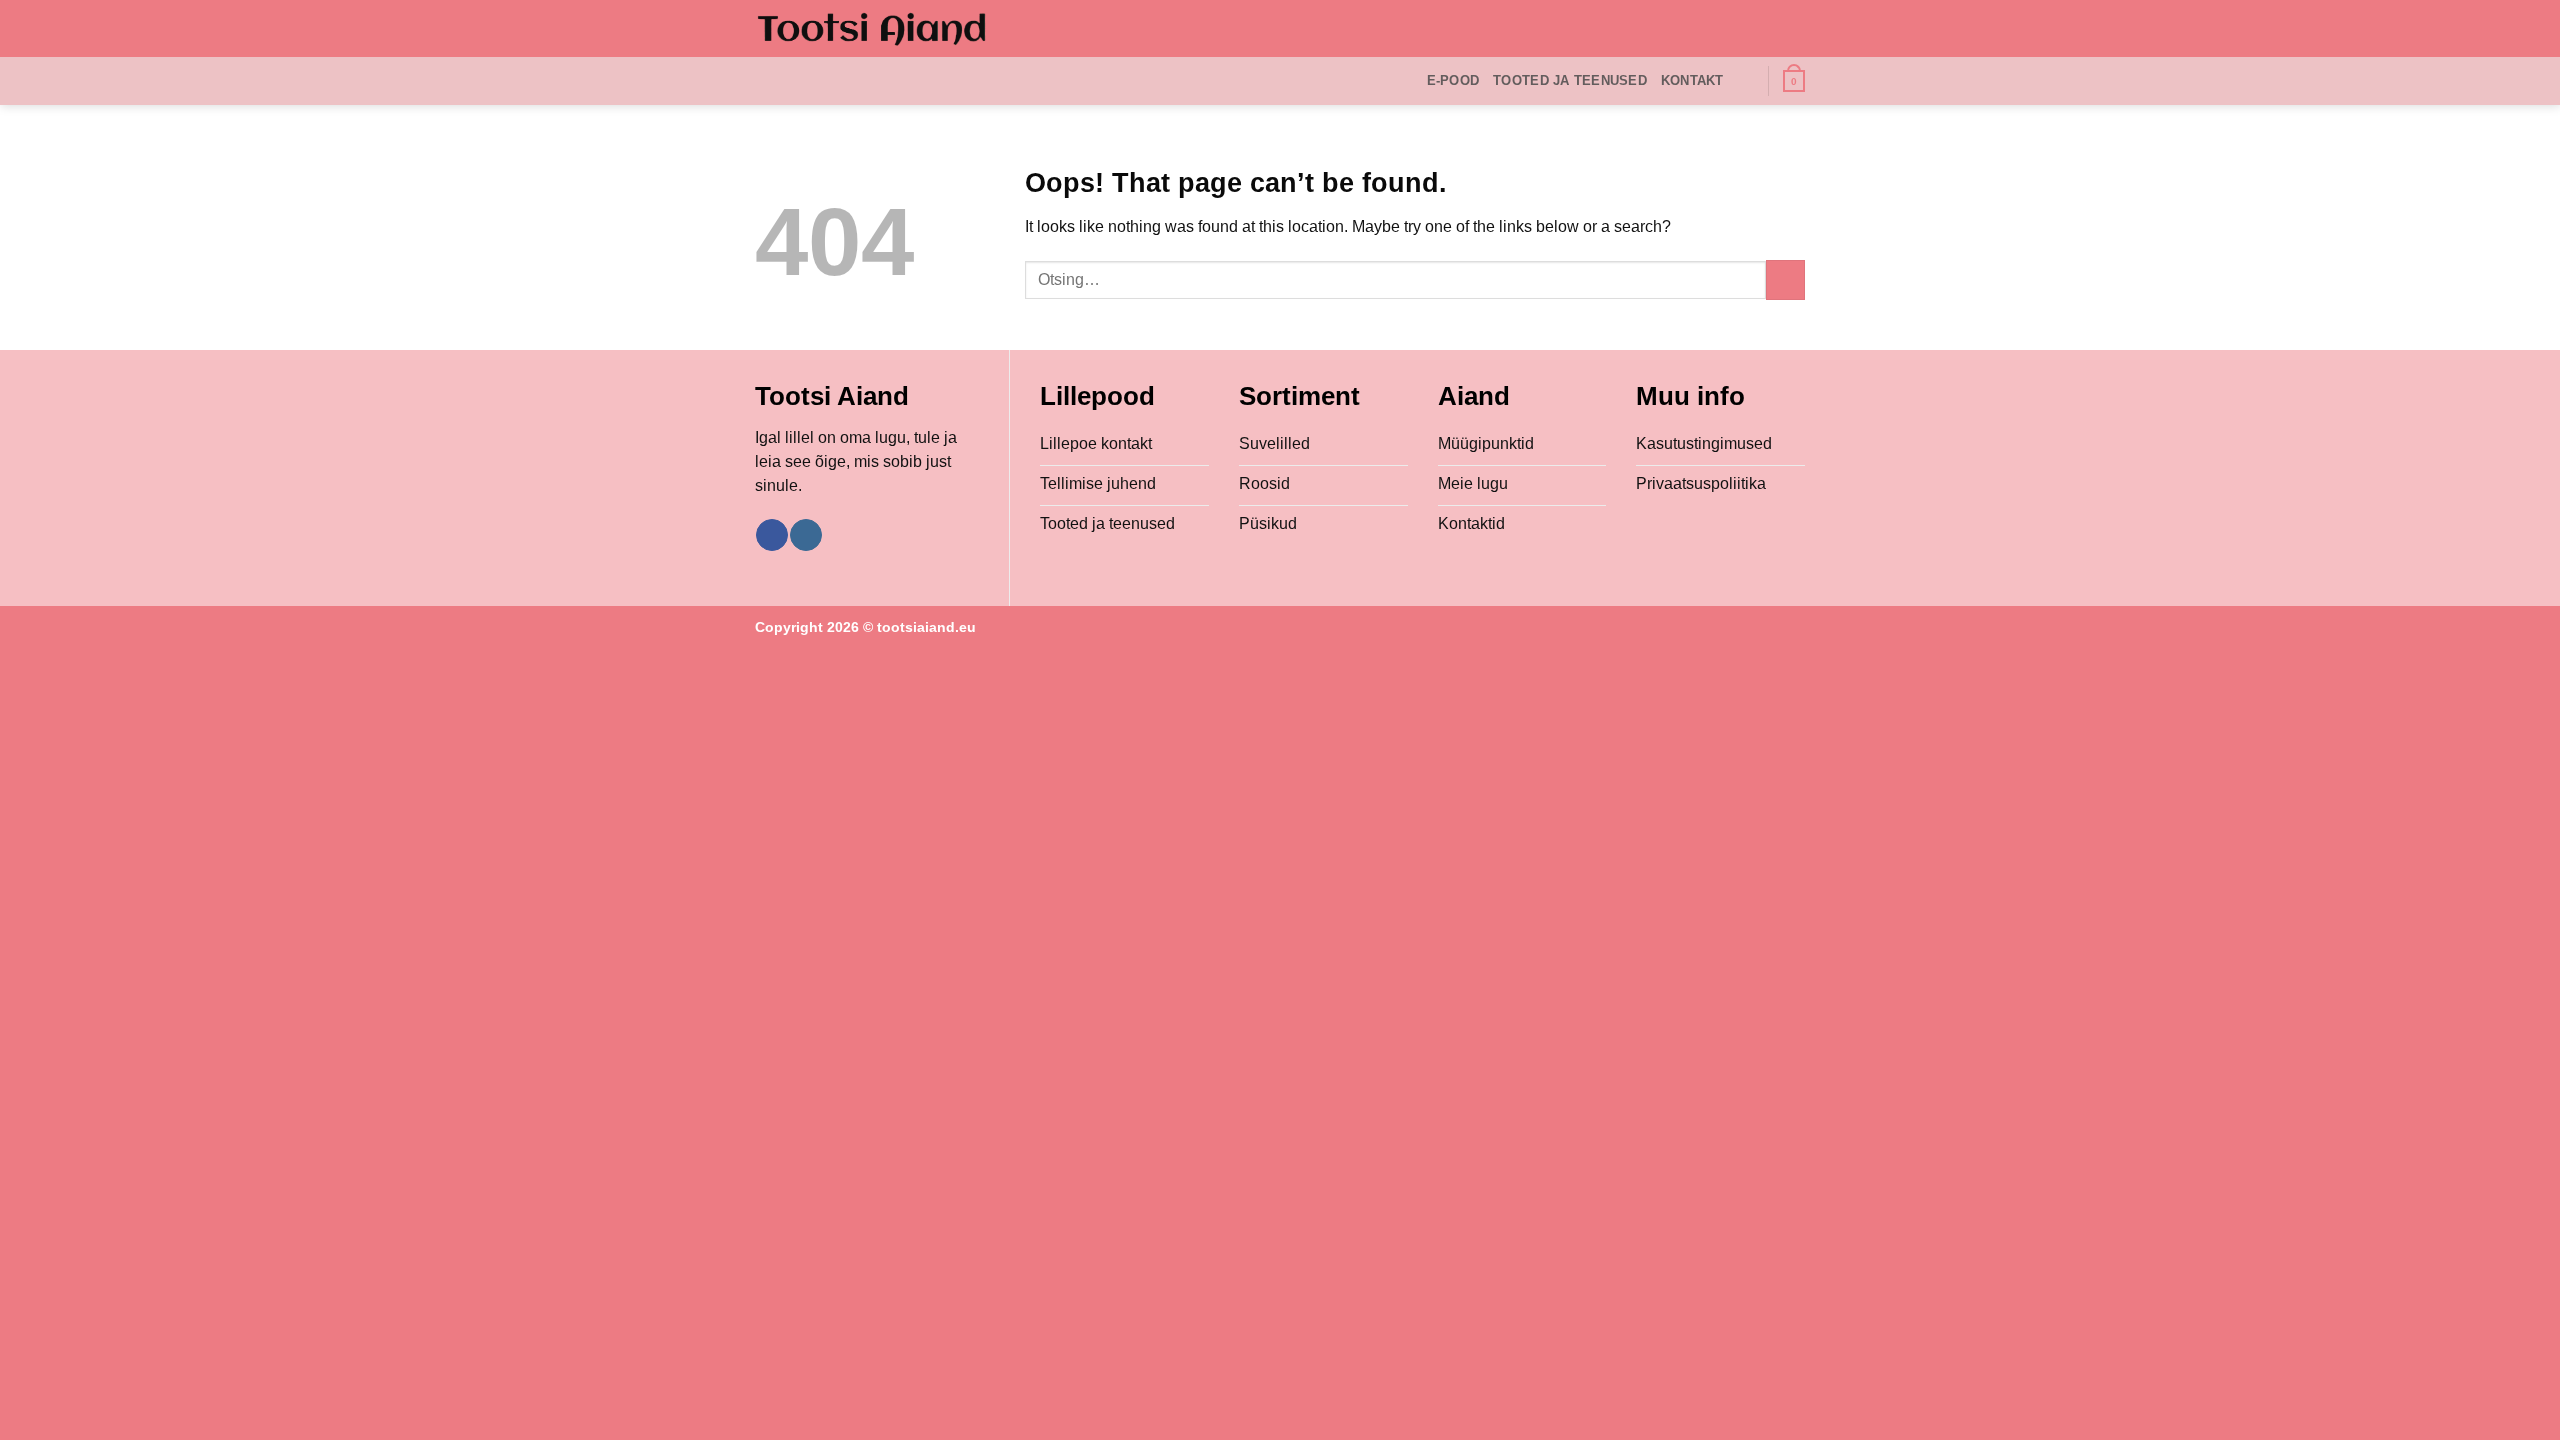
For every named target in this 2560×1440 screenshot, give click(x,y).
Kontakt (1692, 80)
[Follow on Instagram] (805, 535)
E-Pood (1453, 80)
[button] (1794, 81)
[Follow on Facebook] (771, 535)
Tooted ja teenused (1570, 80)
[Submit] (1785, 279)
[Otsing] (1745, 81)
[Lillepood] (872, 28)
